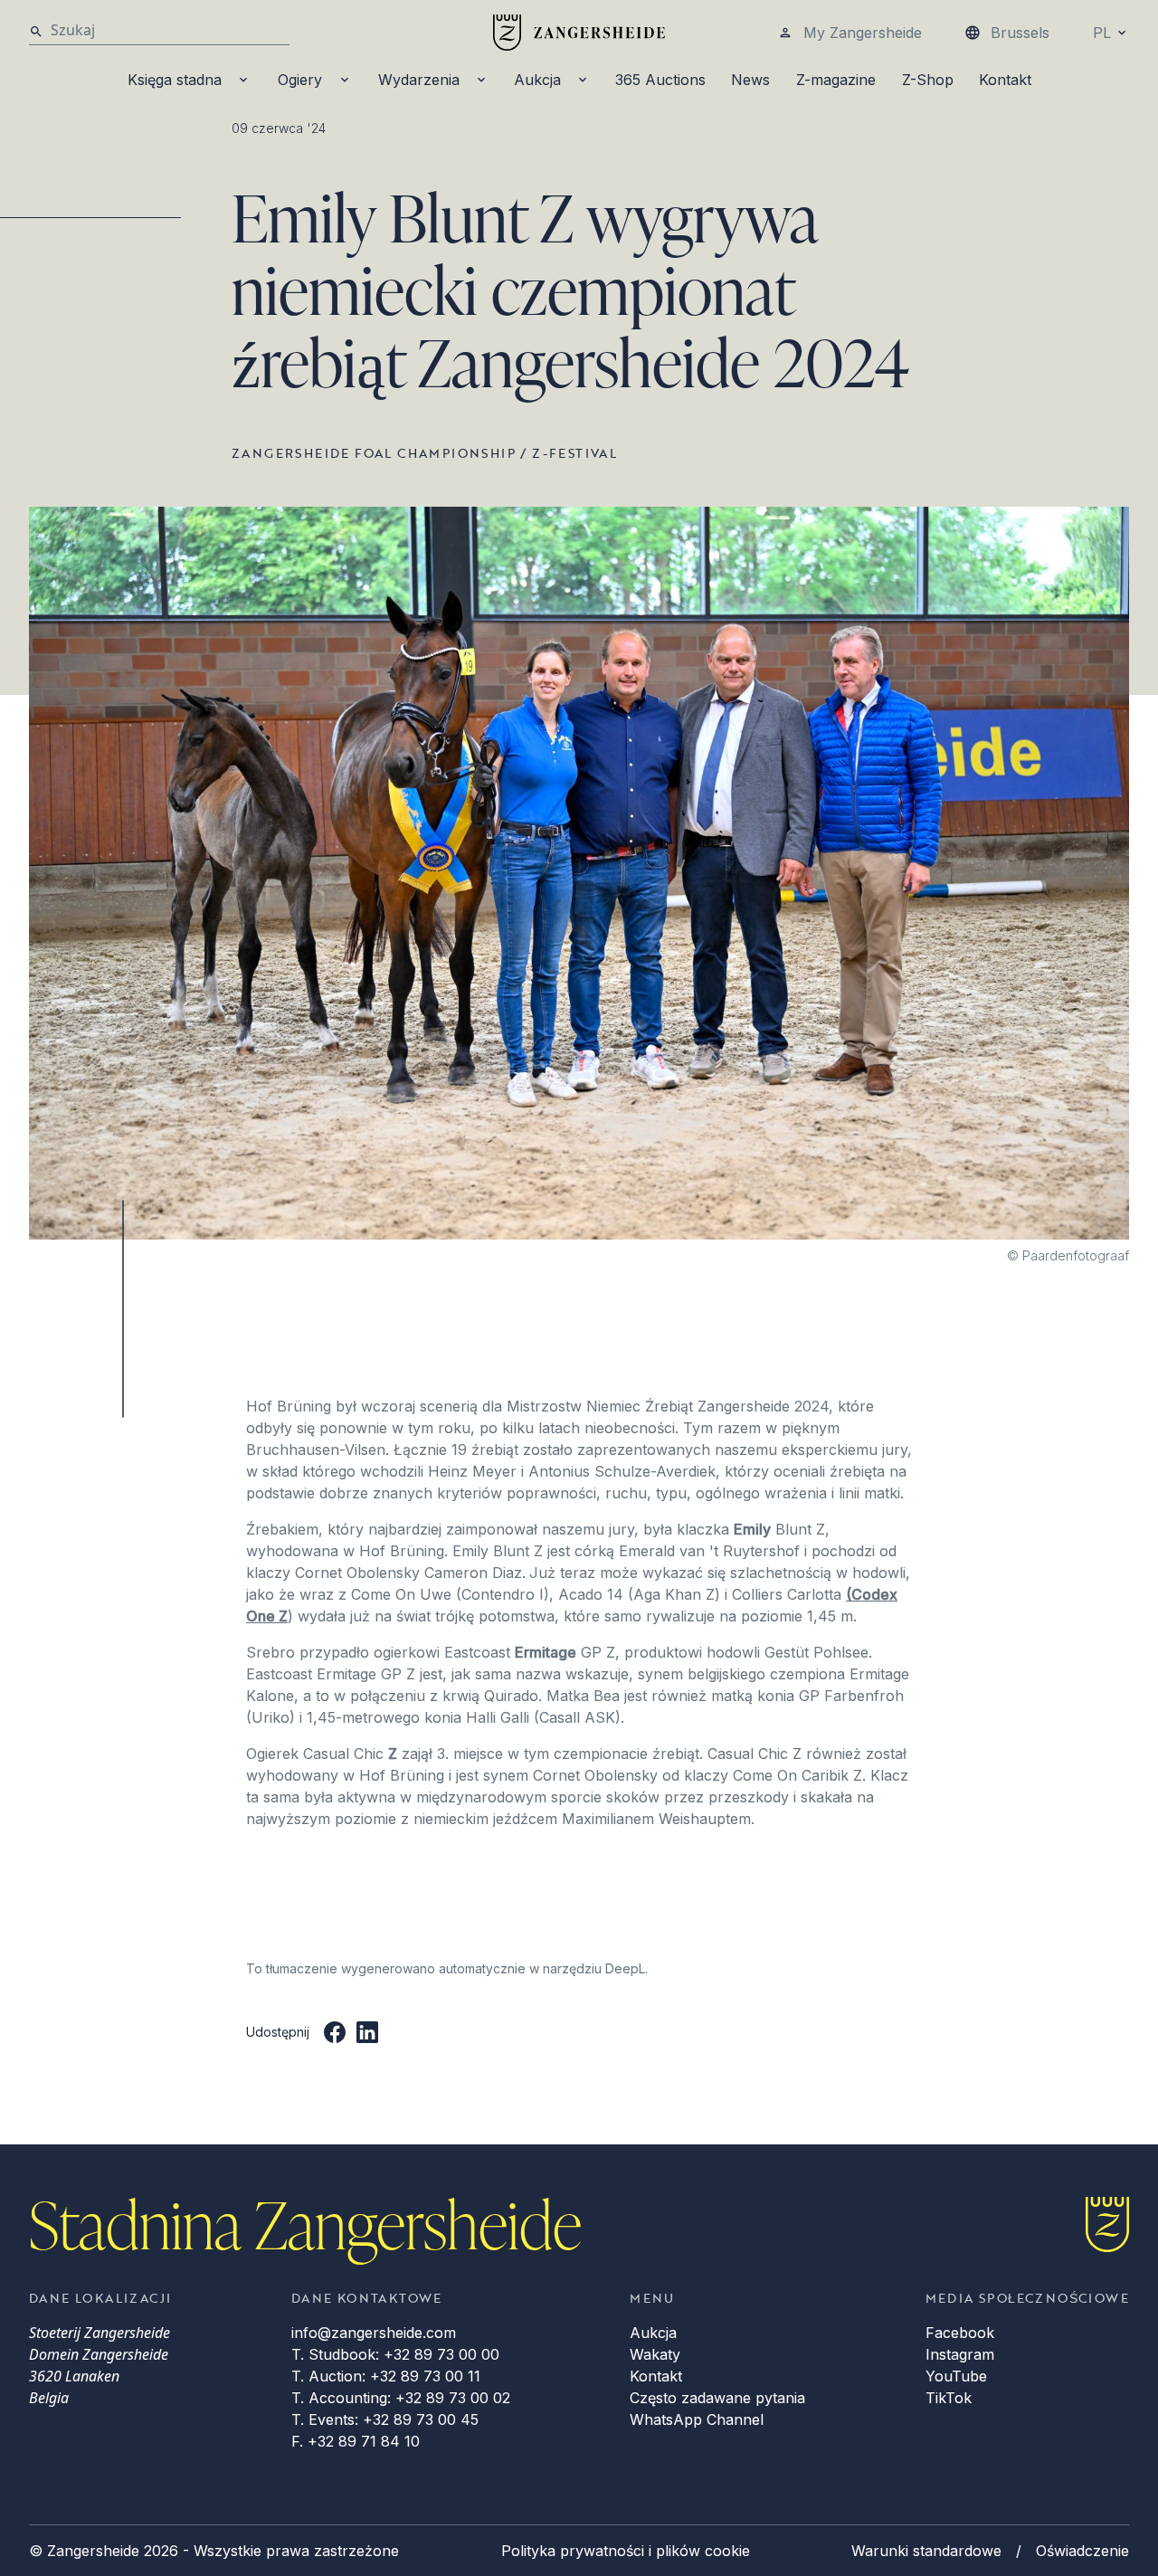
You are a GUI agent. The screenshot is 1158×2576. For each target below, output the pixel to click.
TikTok (949, 2398)
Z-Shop (928, 80)
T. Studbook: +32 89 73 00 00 (395, 2354)
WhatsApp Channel (697, 2419)
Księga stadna (175, 80)
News (750, 80)
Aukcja (537, 80)
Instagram (960, 2354)
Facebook (960, 2333)
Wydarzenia (419, 80)
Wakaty (655, 2354)
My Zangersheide (863, 33)
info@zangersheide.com (374, 2333)
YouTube (956, 2376)
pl (1102, 33)
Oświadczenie (1082, 2551)
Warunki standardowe (926, 2551)
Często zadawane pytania (717, 2398)
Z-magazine (836, 80)
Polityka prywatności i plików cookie (626, 2551)
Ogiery (300, 80)
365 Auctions (660, 80)
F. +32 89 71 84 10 (356, 2441)
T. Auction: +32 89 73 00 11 (386, 2376)
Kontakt (1005, 80)
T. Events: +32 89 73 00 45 (385, 2419)
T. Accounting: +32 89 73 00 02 (401, 2398)
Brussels (1020, 33)
